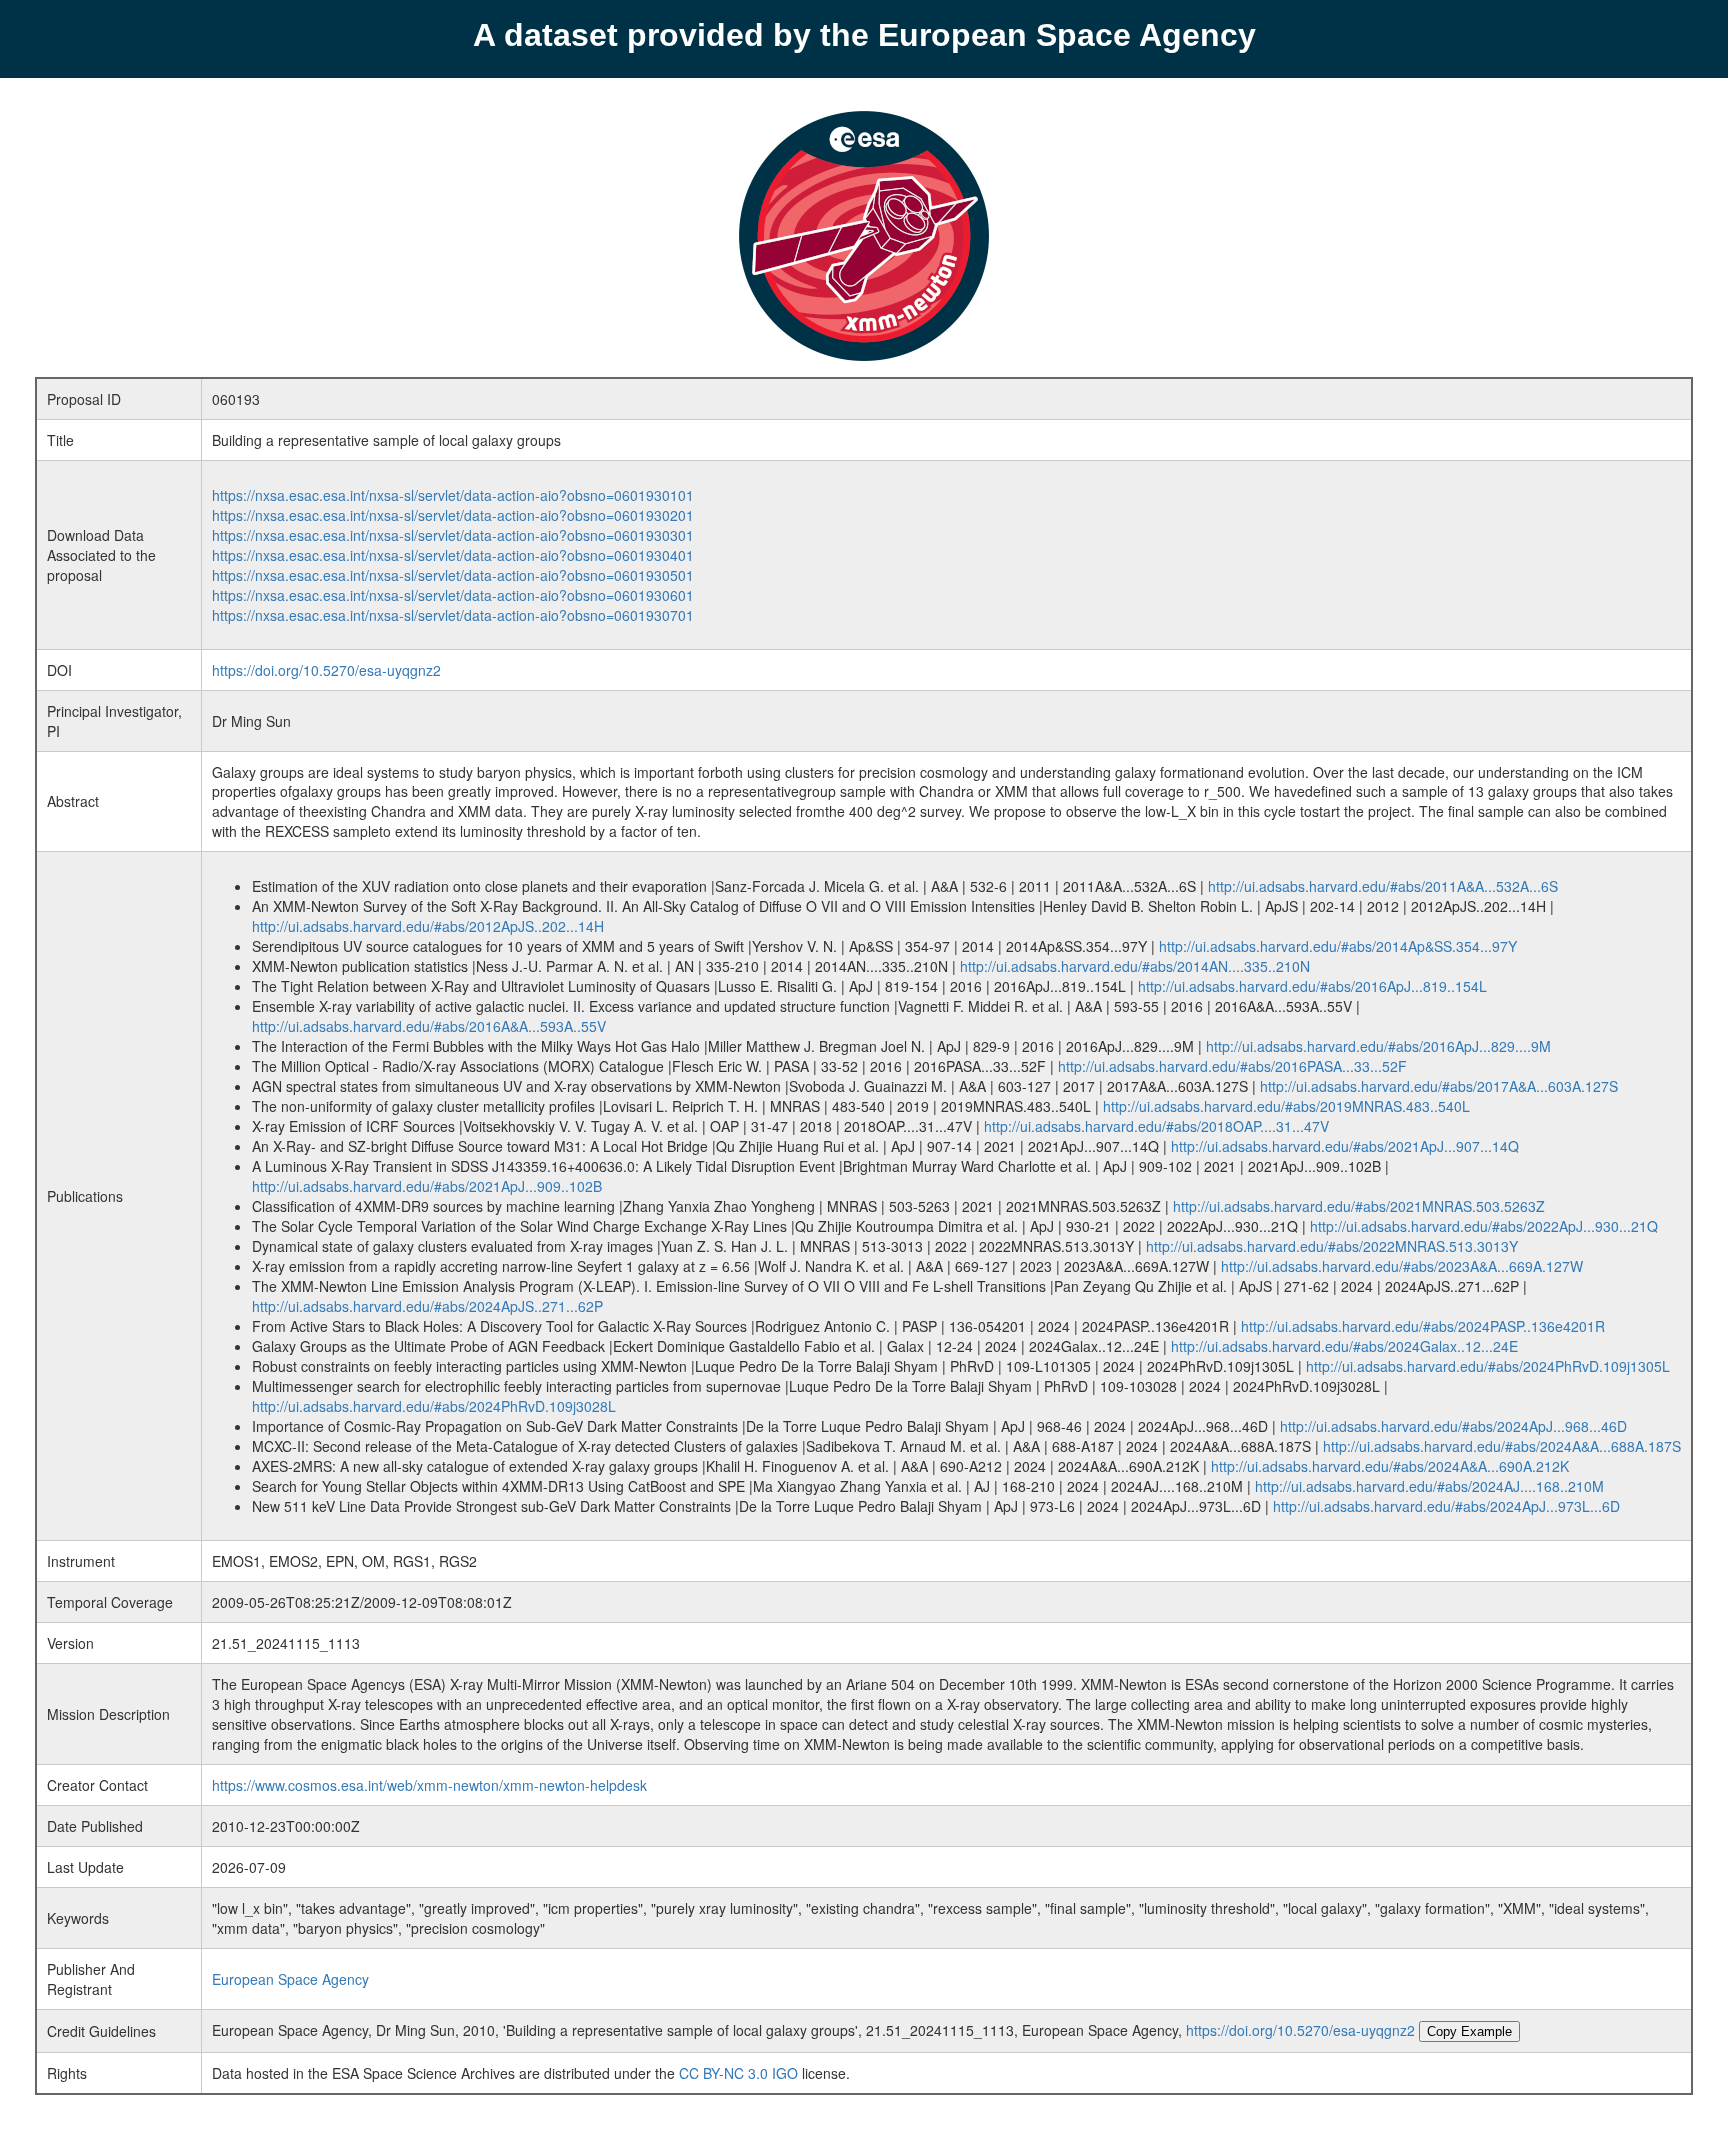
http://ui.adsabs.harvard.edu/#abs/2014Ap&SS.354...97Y (1338, 946)
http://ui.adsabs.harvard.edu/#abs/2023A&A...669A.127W (1402, 1266)
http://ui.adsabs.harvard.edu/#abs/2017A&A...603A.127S (1439, 1086)
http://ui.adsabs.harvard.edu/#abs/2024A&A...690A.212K (1390, 1466)
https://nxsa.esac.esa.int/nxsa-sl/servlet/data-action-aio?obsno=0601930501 (453, 575)
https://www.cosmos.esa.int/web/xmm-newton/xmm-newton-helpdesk (429, 1785)
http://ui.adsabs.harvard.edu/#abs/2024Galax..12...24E (1344, 1346)
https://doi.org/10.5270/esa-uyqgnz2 (326, 670)
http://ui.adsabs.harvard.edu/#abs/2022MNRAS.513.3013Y (1332, 1246)
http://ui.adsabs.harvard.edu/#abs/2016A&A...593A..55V (429, 1026)
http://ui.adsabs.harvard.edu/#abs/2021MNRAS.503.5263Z (1359, 1206)
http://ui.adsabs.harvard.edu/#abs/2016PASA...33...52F (1232, 1066)
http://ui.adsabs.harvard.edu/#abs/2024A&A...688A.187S (1502, 1446)
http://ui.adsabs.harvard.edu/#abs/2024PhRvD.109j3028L (434, 1406)
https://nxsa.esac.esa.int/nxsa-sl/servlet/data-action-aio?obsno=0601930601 (453, 595)
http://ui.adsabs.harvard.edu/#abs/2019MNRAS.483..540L (1286, 1106)
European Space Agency (290, 1979)
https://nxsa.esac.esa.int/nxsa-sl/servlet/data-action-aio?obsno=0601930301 (453, 535)
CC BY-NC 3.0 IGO (738, 2073)
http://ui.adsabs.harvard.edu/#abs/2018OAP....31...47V (1156, 1126)
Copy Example (1469, 2031)
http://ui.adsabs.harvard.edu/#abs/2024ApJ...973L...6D (1446, 1506)
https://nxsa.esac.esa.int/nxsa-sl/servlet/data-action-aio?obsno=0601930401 (453, 555)
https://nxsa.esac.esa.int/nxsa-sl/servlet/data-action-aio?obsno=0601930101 (453, 495)
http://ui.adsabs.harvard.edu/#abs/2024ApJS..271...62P (427, 1306)
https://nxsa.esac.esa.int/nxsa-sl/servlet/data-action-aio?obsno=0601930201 (453, 515)
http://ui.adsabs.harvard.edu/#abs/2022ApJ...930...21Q (1484, 1226)
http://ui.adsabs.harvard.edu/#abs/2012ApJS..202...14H (428, 926)
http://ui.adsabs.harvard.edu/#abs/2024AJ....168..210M (1429, 1486)
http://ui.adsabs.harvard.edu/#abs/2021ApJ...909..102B (427, 1186)
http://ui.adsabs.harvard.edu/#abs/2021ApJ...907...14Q (1345, 1146)
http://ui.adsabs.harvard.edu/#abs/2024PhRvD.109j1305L (1488, 1366)
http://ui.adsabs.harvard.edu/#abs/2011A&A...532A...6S (1383, 886)
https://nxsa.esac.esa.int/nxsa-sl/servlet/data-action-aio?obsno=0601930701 (453, 615)
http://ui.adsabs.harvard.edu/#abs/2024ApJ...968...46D (1453, 1426)
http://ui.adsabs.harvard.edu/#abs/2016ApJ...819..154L (1312, 986)
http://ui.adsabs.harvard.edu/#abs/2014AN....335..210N (1135, 966)
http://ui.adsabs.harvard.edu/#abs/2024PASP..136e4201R (1423, 1326)
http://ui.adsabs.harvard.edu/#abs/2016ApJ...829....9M (1378, 1046)
